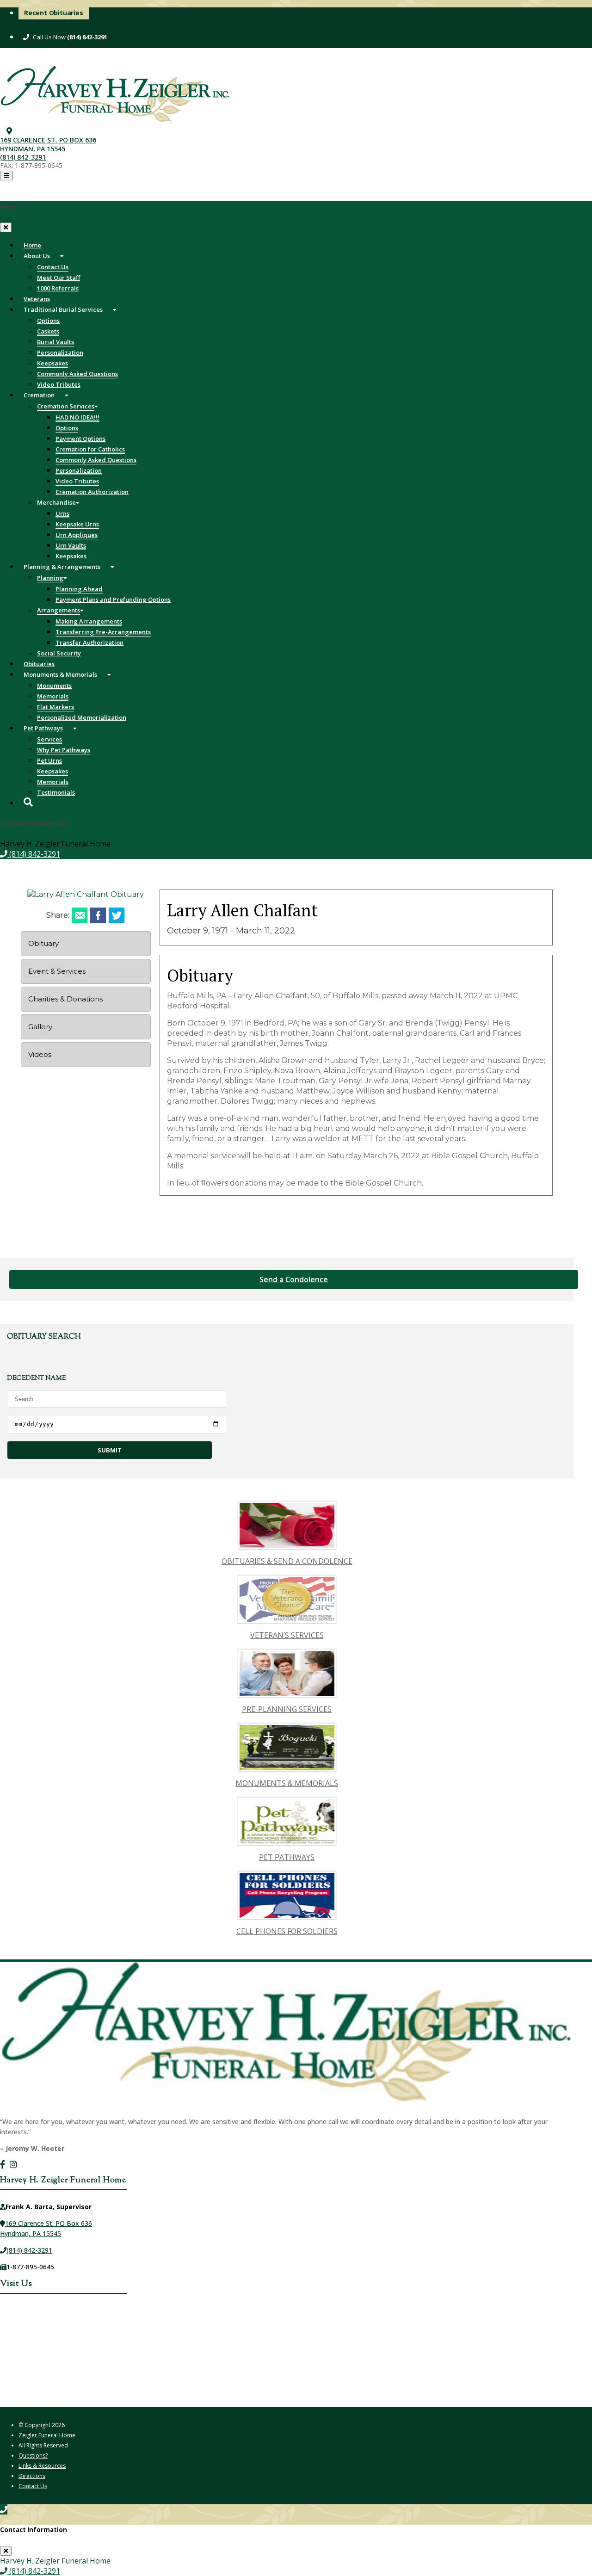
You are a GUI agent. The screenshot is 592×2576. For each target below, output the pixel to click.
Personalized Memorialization (82, 717)
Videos (40, 1054)
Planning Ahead (79, 589)
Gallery (40, 1027)
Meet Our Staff (59, 278)
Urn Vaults (71, 545)
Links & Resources (42, 2466)
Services (49, 739)
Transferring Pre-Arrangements (103, 632)
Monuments (54, 686)
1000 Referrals (58, 288)
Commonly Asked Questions (77, 374)
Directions (32, 2476)
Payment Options (80, 439)
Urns (62, 513)
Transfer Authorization (89, 642)
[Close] (6, 227)
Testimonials (56, 792)
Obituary (43, 943)
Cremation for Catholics (90, 449)
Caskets (48, 331)
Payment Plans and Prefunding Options (113, 599)
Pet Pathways (43, 728)
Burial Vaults (55, 342)
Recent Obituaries (54, 13)
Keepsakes (52, 363)
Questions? (33, 2456)
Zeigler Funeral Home (47, 2435)
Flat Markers (55, 707)
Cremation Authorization (92, 492)
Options (48, 321)
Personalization (60, 352)
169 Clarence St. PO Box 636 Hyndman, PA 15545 (48, 144)
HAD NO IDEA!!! (77, 417)
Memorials (53, 696)
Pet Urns (49, 760)
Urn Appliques (77, 535)
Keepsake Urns (77, 524)
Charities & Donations (65, 999)
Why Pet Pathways (64, 750)
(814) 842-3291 (86, 37)
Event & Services (57, 971)
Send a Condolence (294, 1279)
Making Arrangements (89, 621)
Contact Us (53, 267)
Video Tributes (77, 481)
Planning (50, 578)
